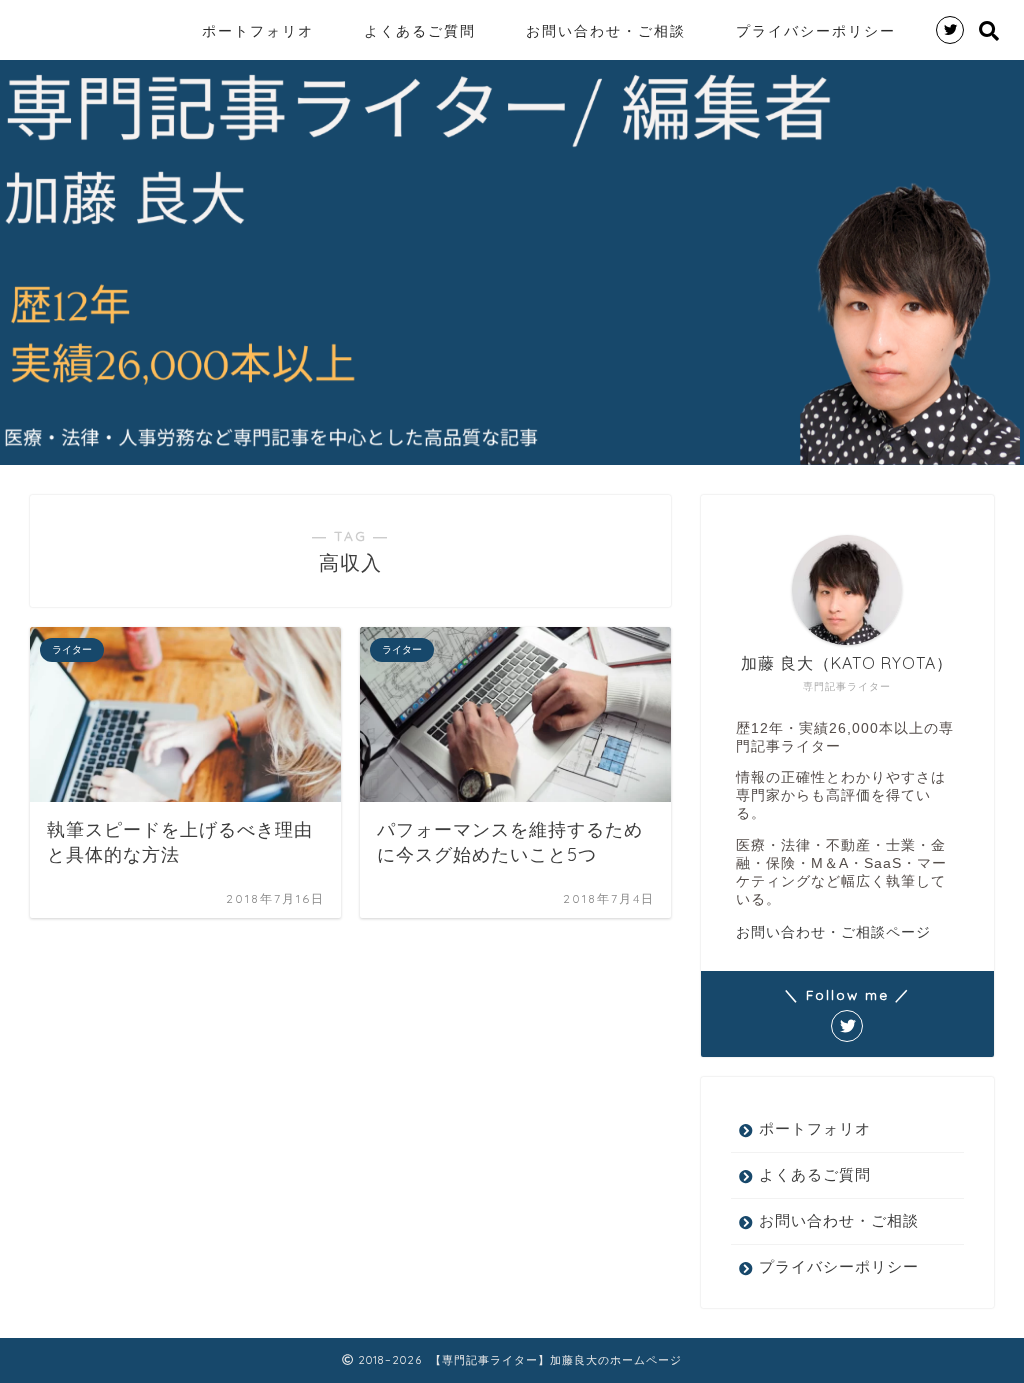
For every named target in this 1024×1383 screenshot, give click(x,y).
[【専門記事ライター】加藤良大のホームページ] (21, 8)
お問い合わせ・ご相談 (606, 31)
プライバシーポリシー (816, 31)
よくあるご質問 (420, 31)
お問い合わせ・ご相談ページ (833, 931)
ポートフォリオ (258, 31)
